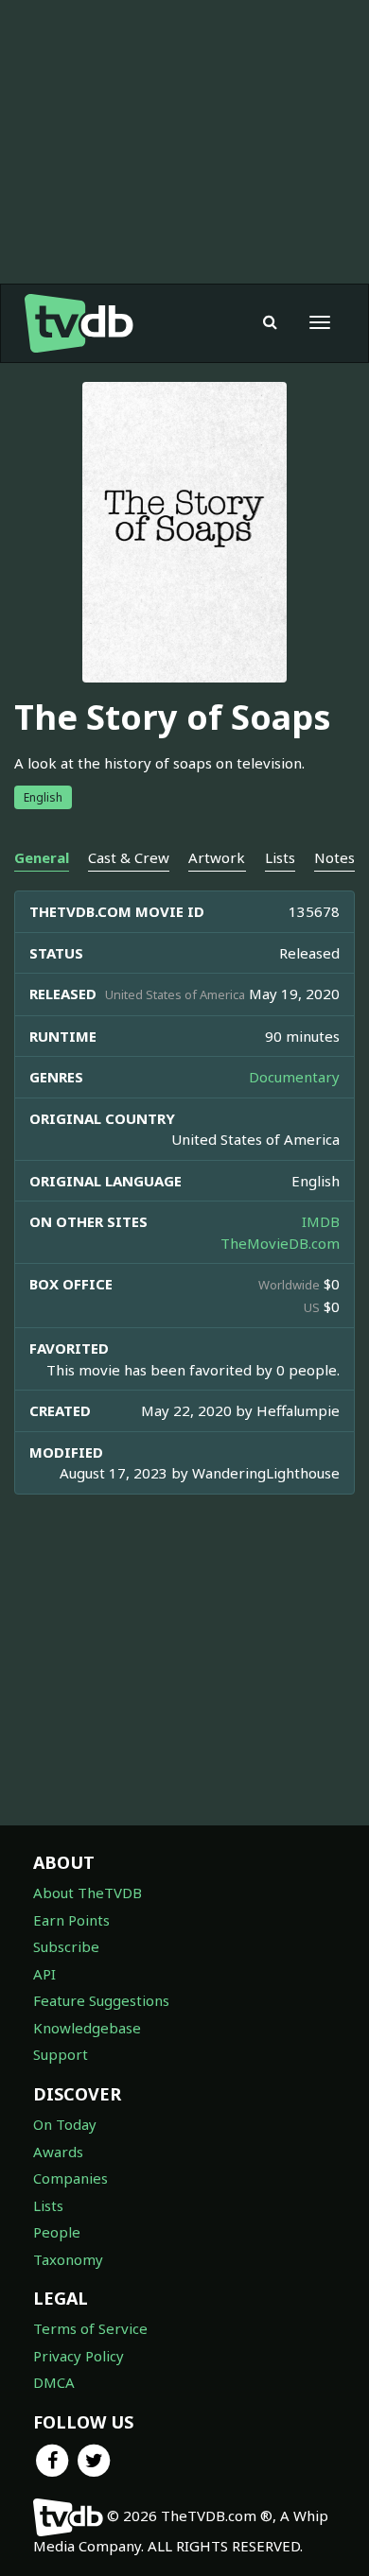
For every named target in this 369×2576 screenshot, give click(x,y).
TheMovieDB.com (280, 1243)
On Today (65, 2124)
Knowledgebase (87, 2028)
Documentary (294, 1077)
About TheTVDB (88, 1893)
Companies (70, 2178)
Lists (48, 2205)
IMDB (321, 1221)
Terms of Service (90, 2328)
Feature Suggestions (101, 2000)
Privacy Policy (79, 2356)
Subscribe (66, 1946)
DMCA (54, 2382)
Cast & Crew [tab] (129, 857)
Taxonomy (68, 2259)
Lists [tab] (280, 857)
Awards (58, 2152)
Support (61, 2054)
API (44, 1974)
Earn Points (71, 1920)
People (57, 2232)
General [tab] (42, 857)
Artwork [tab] (217, 857)
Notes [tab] (334, 857)
